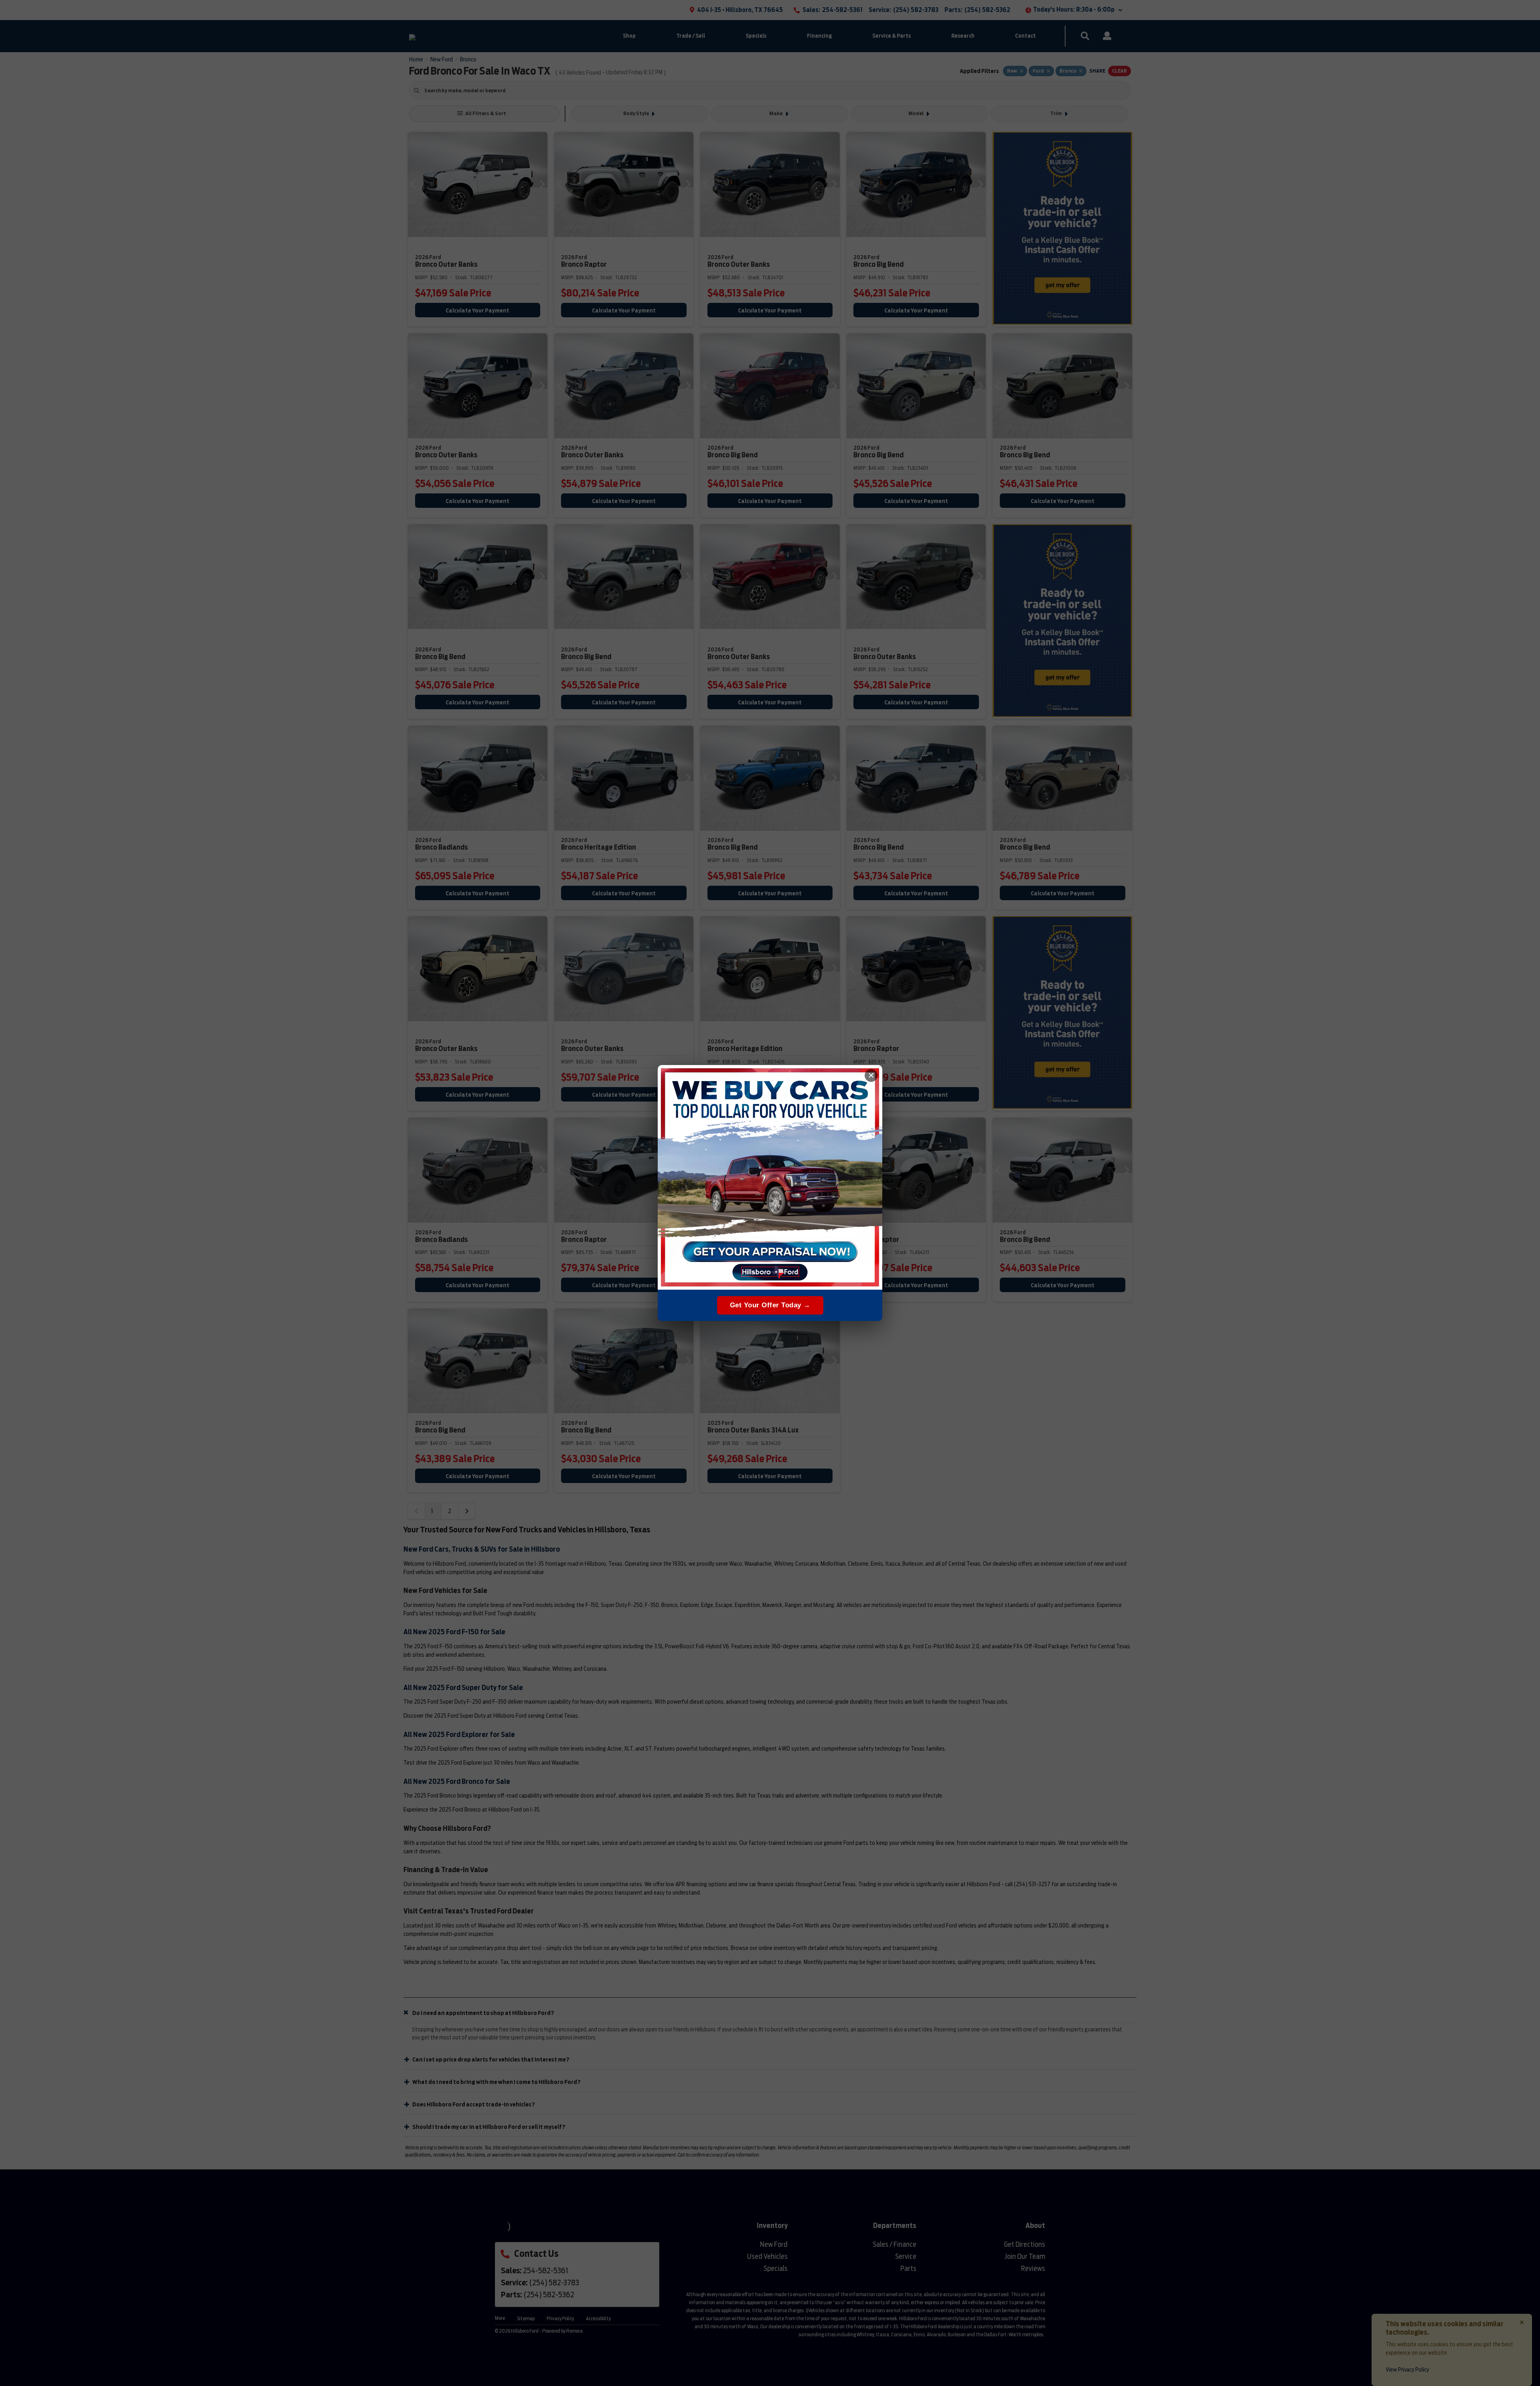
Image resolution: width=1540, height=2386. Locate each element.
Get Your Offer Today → (770, 1305)
